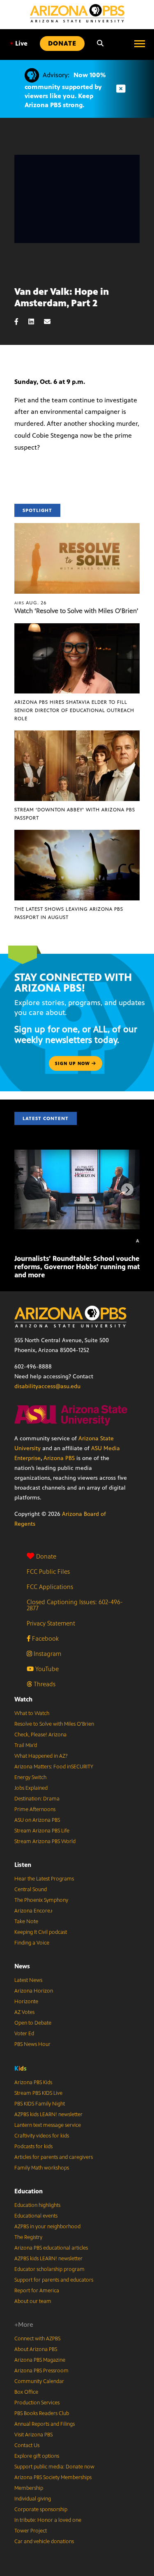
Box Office (26, 2392)
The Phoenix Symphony (41, 1900)
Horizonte (26, 2002)
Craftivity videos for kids (42, 2136)
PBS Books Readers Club (42, 2413)
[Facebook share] (21, 322)
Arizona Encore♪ (34, 1911)
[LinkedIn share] (35, 322)
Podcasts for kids (33, 2147)
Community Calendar (39, 2381)
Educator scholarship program (49, 2269)
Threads (44, 1684)
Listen (23, 1865)
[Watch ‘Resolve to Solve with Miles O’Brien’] (77, 527)
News (22, 1966)
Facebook (45, 1638)
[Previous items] (27, 1189)
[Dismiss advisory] (121, 89)
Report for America (37, 2291)
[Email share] (51, 322)
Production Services (37, 2403)
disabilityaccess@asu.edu (47, 1386)
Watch (23, 1699)
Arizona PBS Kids (33, 2082)
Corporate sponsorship (41, 2509)
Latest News (28, 1980)
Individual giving (33, 2499)
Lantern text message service (48, 2125)
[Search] (100, 44)
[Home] (77, 13)
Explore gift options (37, 2456)
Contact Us (27, 2445)
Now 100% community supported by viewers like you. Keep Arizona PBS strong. (65, 90)
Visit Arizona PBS (33, 2435)
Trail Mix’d (26, 1745)
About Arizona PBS (36, 2349)
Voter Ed (24, 2034)
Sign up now (73, 1063)
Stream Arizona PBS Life (42, 1831)
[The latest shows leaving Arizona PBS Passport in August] (77, 834)
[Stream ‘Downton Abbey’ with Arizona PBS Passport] (77, 735)
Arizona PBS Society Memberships (53, 2477)
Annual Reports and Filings (45, 2424)
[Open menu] (140, 44)
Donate (46, 1556)
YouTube (46, 1669)
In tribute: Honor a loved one (48, 2520)
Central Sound (31, 1890)
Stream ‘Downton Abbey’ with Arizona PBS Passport (75, 814)
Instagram (47, 1654)
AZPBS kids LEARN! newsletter (48, 2115)
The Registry (28, 2237)
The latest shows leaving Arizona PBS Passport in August (69, 913)
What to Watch (32, 1713)
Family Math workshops (42, 2168)
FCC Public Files (48, 1572)
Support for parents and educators (54, 2280)
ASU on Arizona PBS (37, 1820)
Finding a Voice (32, 1943)
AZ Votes (24, 2012)
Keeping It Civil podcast (41, 1932)
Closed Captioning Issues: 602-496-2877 (75, 1605)
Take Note (26, 1922)
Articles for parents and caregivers (54, 2157)
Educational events (36, 2216)
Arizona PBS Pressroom (41, 2371)
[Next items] (127, 1189)
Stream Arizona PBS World (45, 1841)
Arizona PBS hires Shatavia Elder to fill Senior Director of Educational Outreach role (74, 710)
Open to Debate (33, 2023)
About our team (33, 2301)
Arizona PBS (59, 1458)
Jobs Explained (31, 1788)
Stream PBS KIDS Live (38, 2093)
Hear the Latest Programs (44, 1879)
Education (29, 2191)
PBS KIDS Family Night (40, 2104)
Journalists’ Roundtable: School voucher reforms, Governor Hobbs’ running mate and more (79, 1267)
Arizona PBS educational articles (51, 2248)
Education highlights (37, 2205)
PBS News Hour (32, 2044)
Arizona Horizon (34, 1991)
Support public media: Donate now (54, 2467)
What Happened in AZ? (41, 1756)
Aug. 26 (31, 603)
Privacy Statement (51, 1623)
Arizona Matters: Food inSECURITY (54, 1767)
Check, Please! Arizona (40, 1735)
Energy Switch (30, 1777)
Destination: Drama (37, 1799)
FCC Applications (50, 1587)
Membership (29, 2488)
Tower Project (31, 2531)
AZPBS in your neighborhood (47, 2227)
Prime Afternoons (35, 1809)
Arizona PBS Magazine (40, 2360)
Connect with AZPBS (37, 2339)
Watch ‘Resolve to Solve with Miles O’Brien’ (76, 611)
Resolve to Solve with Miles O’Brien (54, 1724)
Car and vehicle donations (44, 2542)
